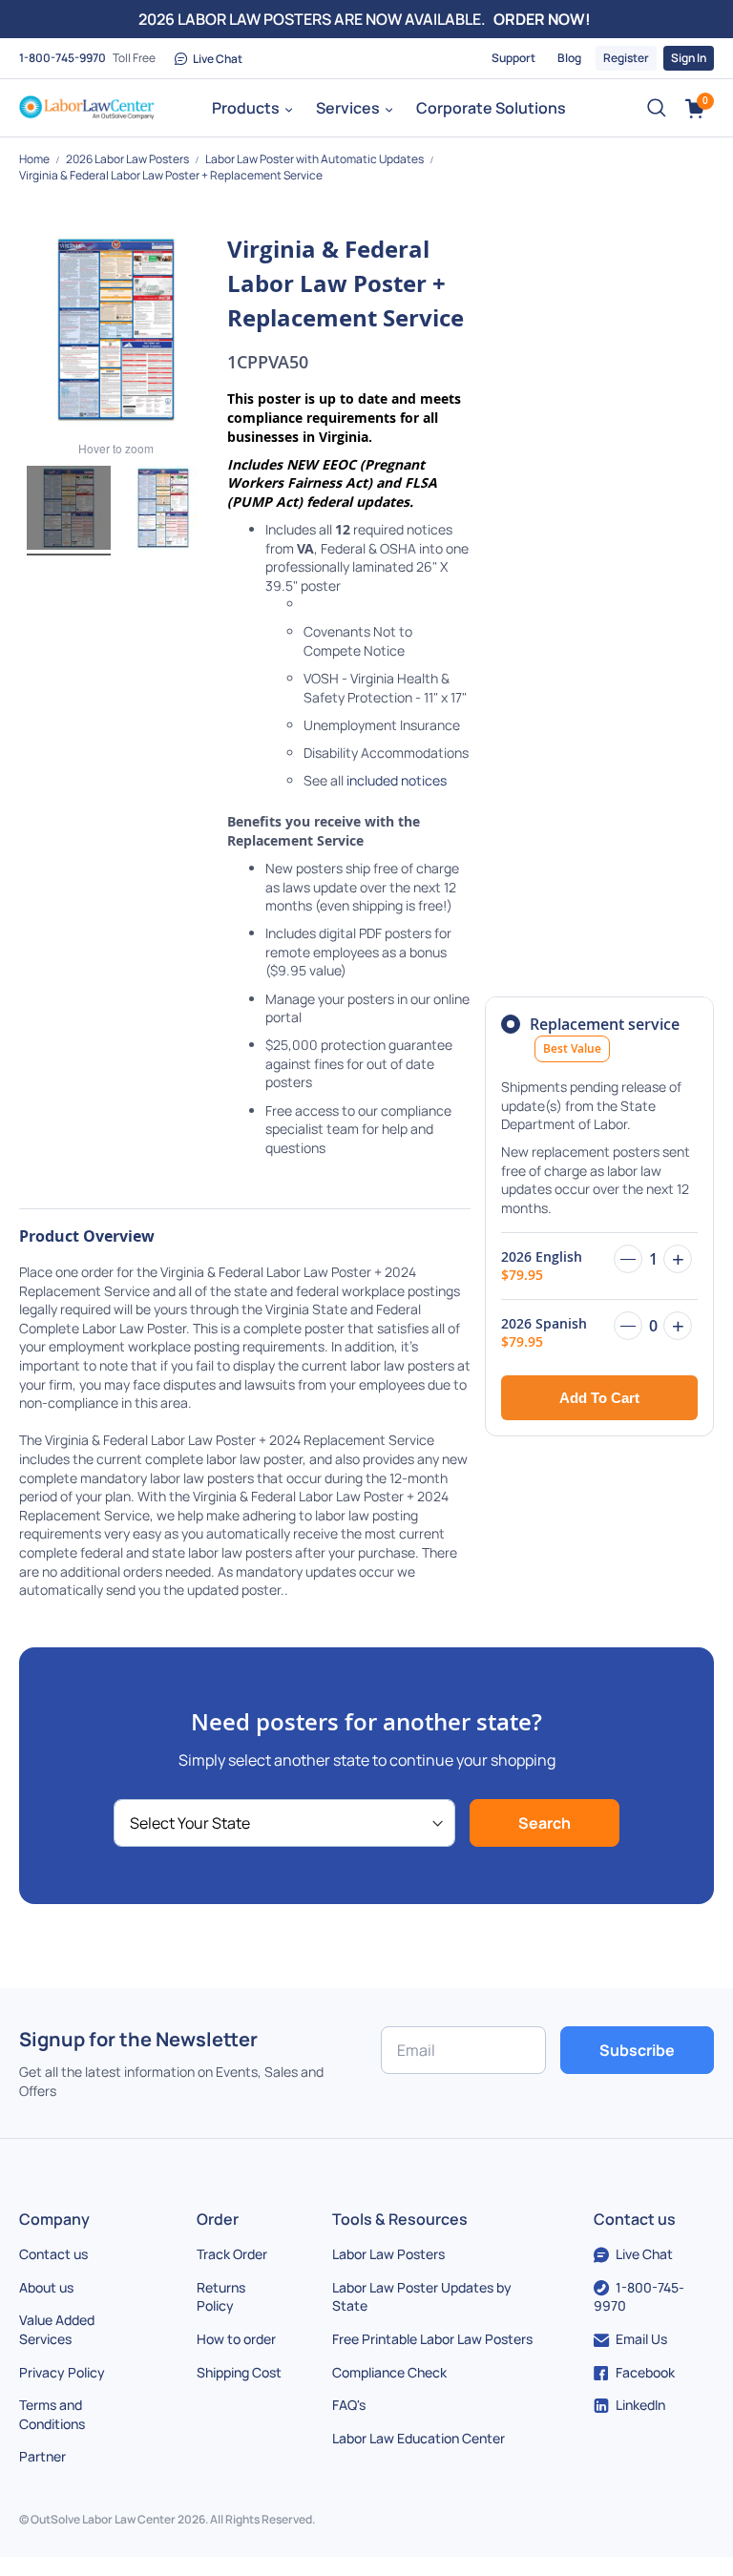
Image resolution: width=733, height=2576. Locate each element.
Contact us (53, 2254)
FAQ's (349, 2405)
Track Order (232, 2254)
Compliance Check (389, 2372)
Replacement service (605, 1035)
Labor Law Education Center (419, 2438)
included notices (397, 780)
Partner (42, 2456)
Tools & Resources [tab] (400, 2219)
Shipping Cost (239, 2372)
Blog (569, 58)
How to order (236, 2339)
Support (513, 58)
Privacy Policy (62, 2372)
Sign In (689, 58)
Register (626, 58)
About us (46, 2287)
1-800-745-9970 (63, 58)
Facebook (645, 2372)
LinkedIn (640, 2405)
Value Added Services (57, 2329)
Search (545, 1823)
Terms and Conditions (52, 2414)
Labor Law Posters (388, 2254)
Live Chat (218, 59)
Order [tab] (218, 2219)
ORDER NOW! (542, 19)
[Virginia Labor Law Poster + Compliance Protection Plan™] (163, 511)
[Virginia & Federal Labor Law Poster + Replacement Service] (69, 511)
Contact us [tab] (635, 2219)
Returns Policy (221, 2297)
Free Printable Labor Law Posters (432, 2339)
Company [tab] (54, 2219)
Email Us (641, 2339)
